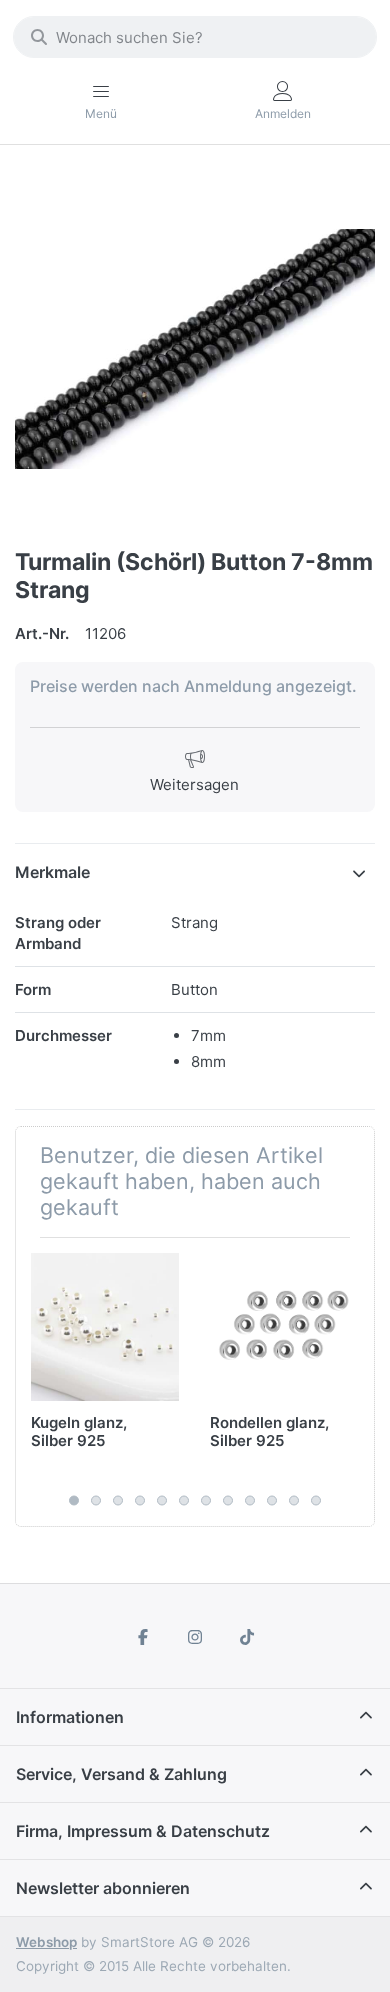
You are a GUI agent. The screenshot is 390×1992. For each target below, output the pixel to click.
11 (294, 1500)
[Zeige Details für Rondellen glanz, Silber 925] (284, 1327)
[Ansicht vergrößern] (195, 349)
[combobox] (195, 37)
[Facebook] (144, 1637)
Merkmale (52, 872)
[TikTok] (247, 1637)
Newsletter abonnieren (103, 1888)
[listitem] (195, 349)
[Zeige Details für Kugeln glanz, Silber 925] (105, 1327)
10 (272, 1500)
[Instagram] (195, 1637)
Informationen (70, 1717)
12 (316, 1500)
